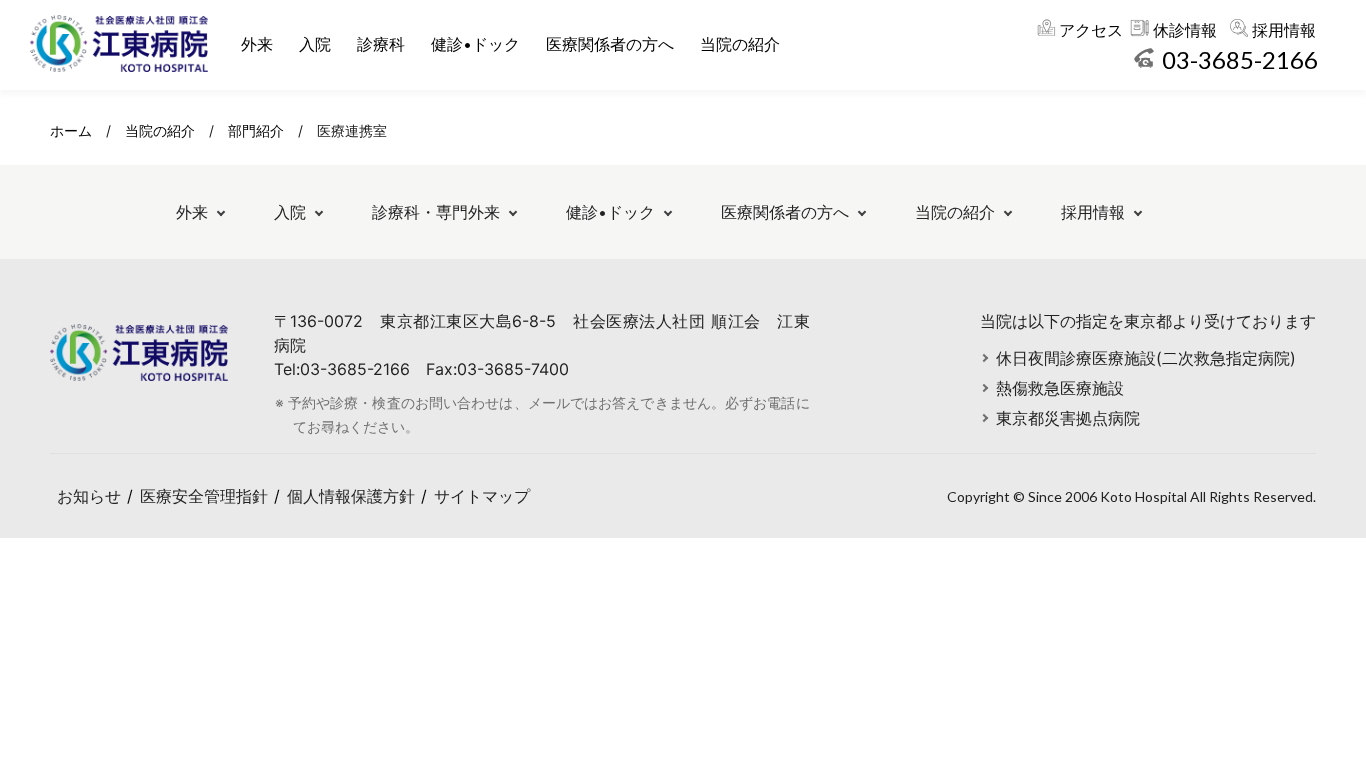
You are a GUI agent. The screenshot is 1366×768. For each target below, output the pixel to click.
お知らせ (89, 496)
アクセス (1091, 30)
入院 (315, 44)
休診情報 (1185, 30)
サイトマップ (482, 496)
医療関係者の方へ (610, 44)
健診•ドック (475, 44)
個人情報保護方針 (351, 496)
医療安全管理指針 (204, 496)
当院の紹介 (740, 44)
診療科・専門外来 (436, 212)
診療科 (381, 44)
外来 (257, 44)
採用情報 (1284, 30)
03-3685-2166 (1240, 59)
